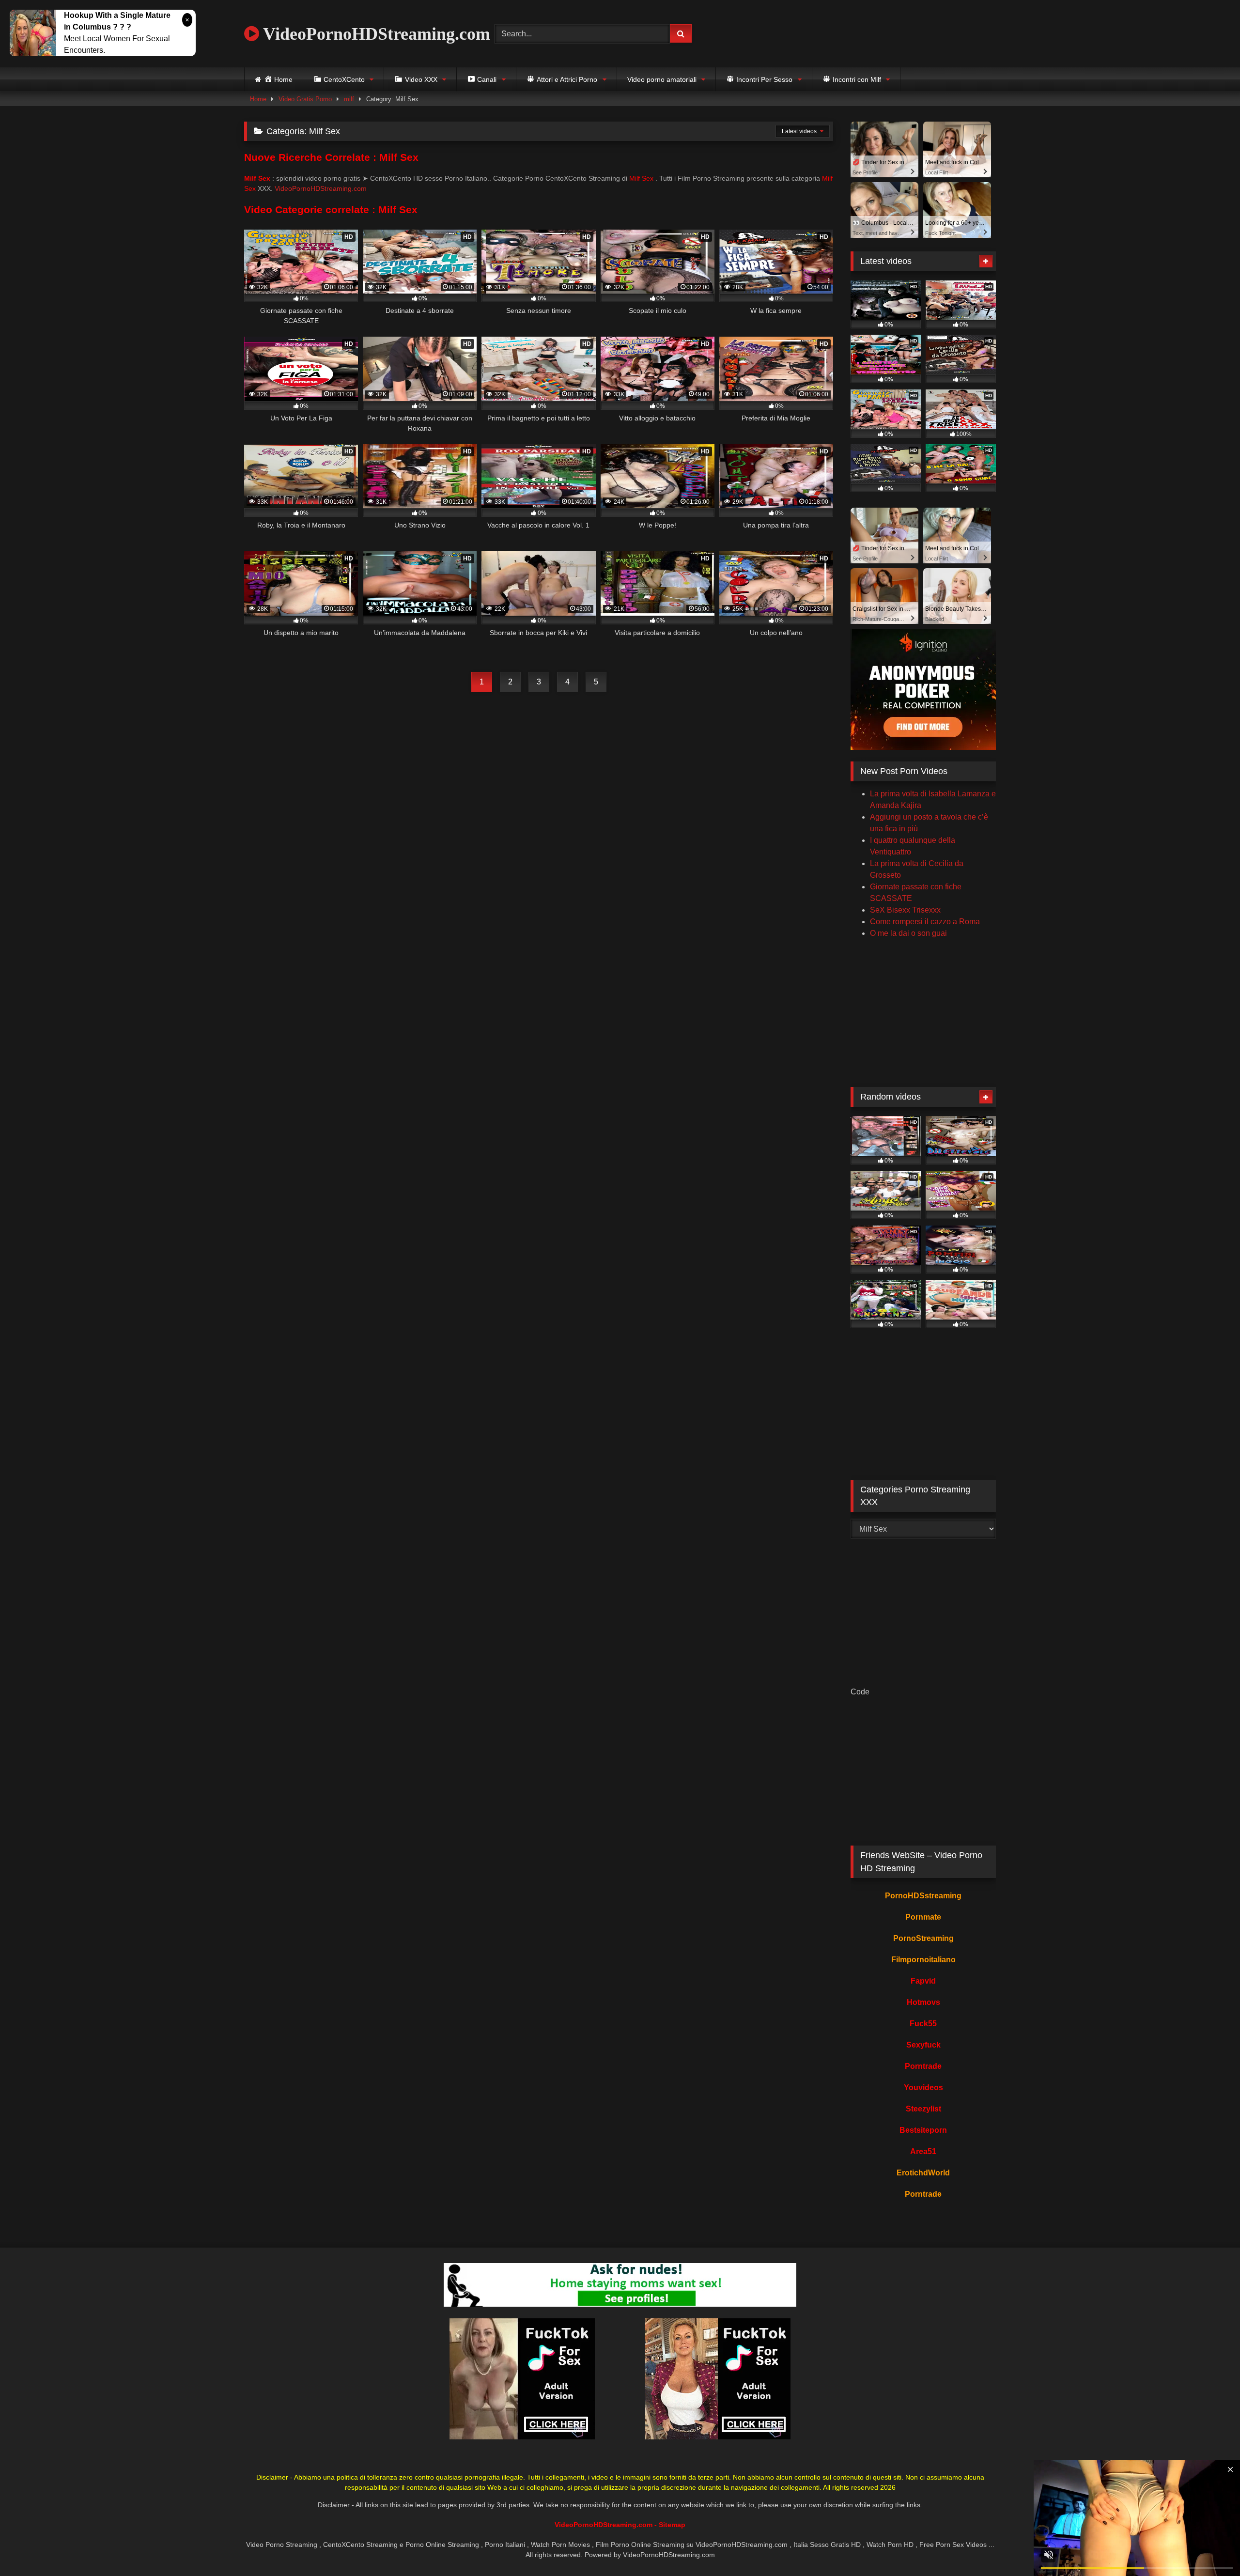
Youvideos (923, 2087)
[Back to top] (1210, 2547)
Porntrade (923, 2066)
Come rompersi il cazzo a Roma (925, 922)
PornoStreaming (923, 1938)
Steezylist (923, 2109)
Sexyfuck (923, 2045)
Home (258, 99)
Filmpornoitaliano (923, 1960)
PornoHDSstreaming (923, 1896)
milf (349, 99)
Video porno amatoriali (662, 79)
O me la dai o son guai (908, 933)
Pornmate (923, 1917)
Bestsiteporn (923, 2130)
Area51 (923, 2151)
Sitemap (672, 2525)
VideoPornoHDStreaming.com (375, 34)
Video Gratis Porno (305, 99)
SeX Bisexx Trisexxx (905, 910)
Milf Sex (641, 178)
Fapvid (923, 1981)
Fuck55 (923, 2024)
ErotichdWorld (923, 2173)
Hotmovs (923, 2002)
